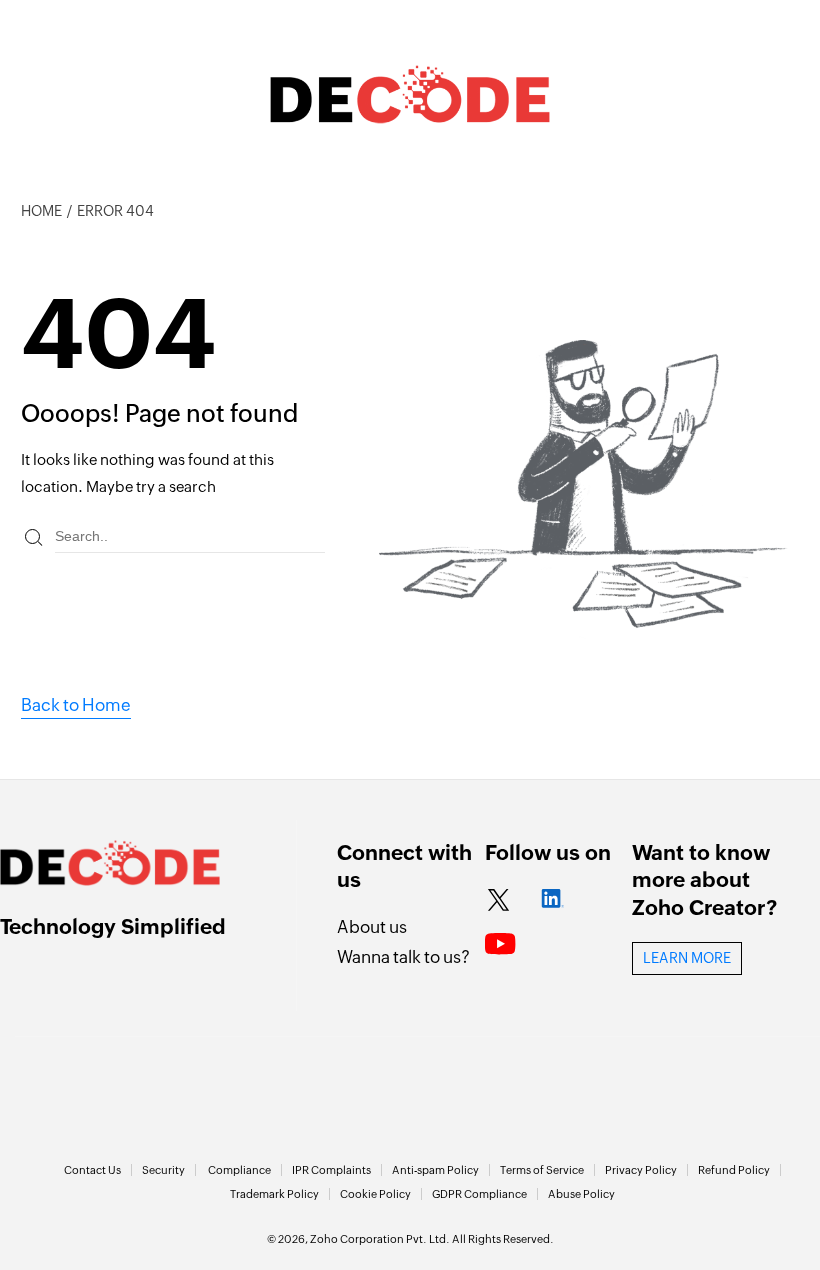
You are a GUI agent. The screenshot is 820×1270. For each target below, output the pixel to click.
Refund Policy (734, 1170)
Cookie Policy (375, 1194)
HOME (41, 211)
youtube (501, 945)
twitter (498, 901)
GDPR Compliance (479, 1194)
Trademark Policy (274, 1194)
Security (163, 1170)
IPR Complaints (331, 1170)
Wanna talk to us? (403, 957)
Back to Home (76, 705)
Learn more (687, 958)
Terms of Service (542, 1170)
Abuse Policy (581, 1194)
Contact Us (92, 1170)
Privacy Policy (641, 1170)
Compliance (239, 1170)
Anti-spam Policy (435, 1170)
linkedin (552, 901)
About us (372, 927)
